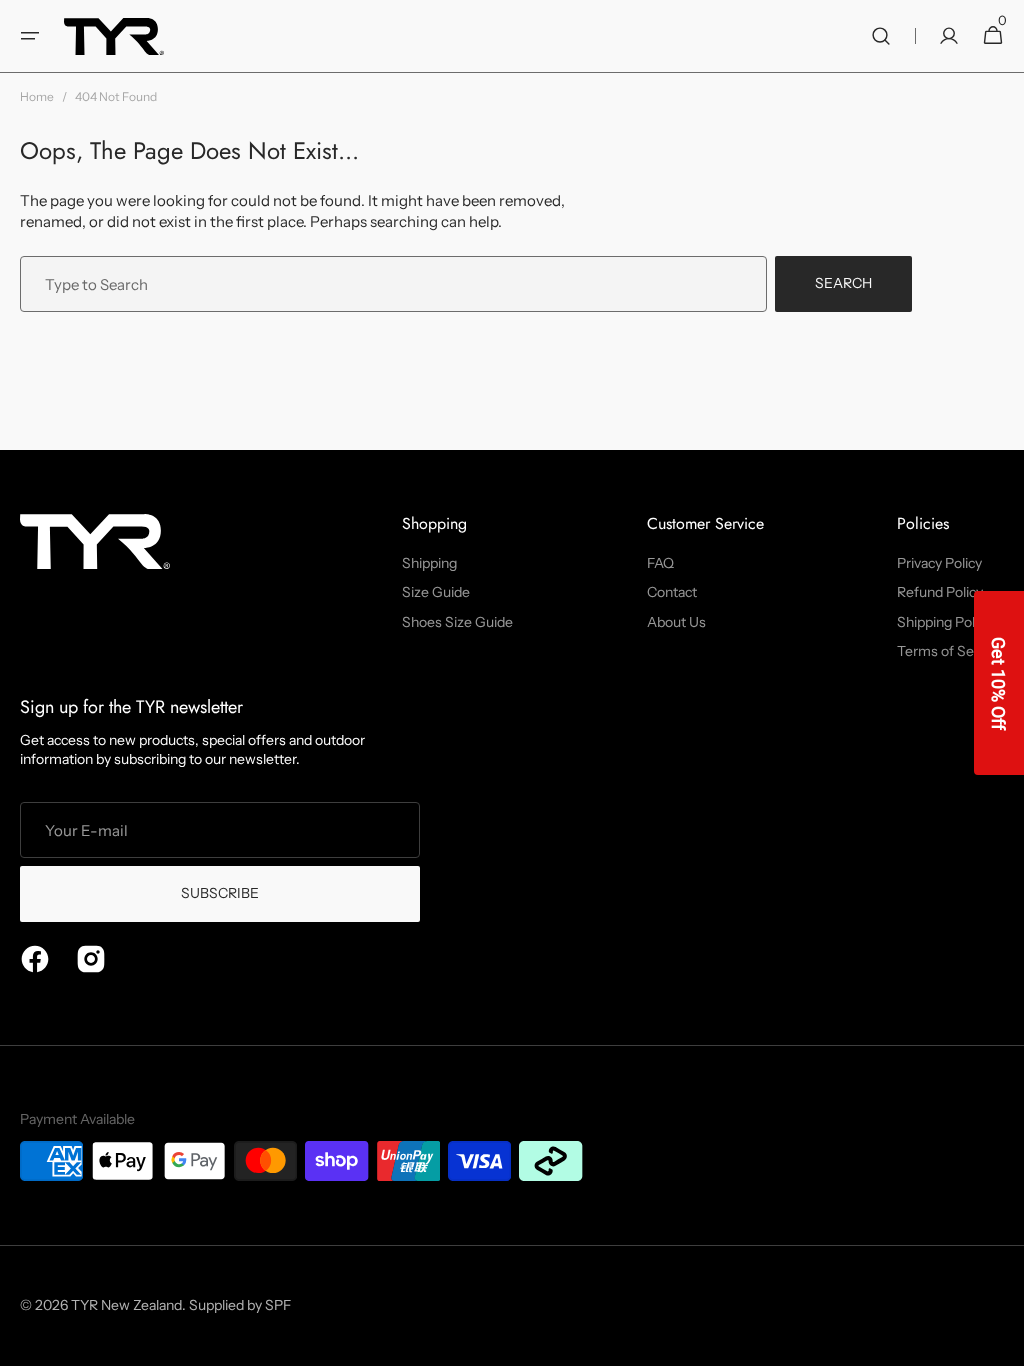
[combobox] (393, 284)
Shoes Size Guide (457, 622)
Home (37, 96)
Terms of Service (950, 651)
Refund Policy (940, 592)
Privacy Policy (939, 563)
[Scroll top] (1000, 1342)
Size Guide (436, 592)
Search (843, 283)
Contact (672, 592)
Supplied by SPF (240, 1305)
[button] (30, 36)
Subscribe (220, 893)
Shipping (429, 563)
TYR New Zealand (126, 1305)
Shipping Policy (944, 622)
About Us (676, 622)
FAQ (660, 563)
